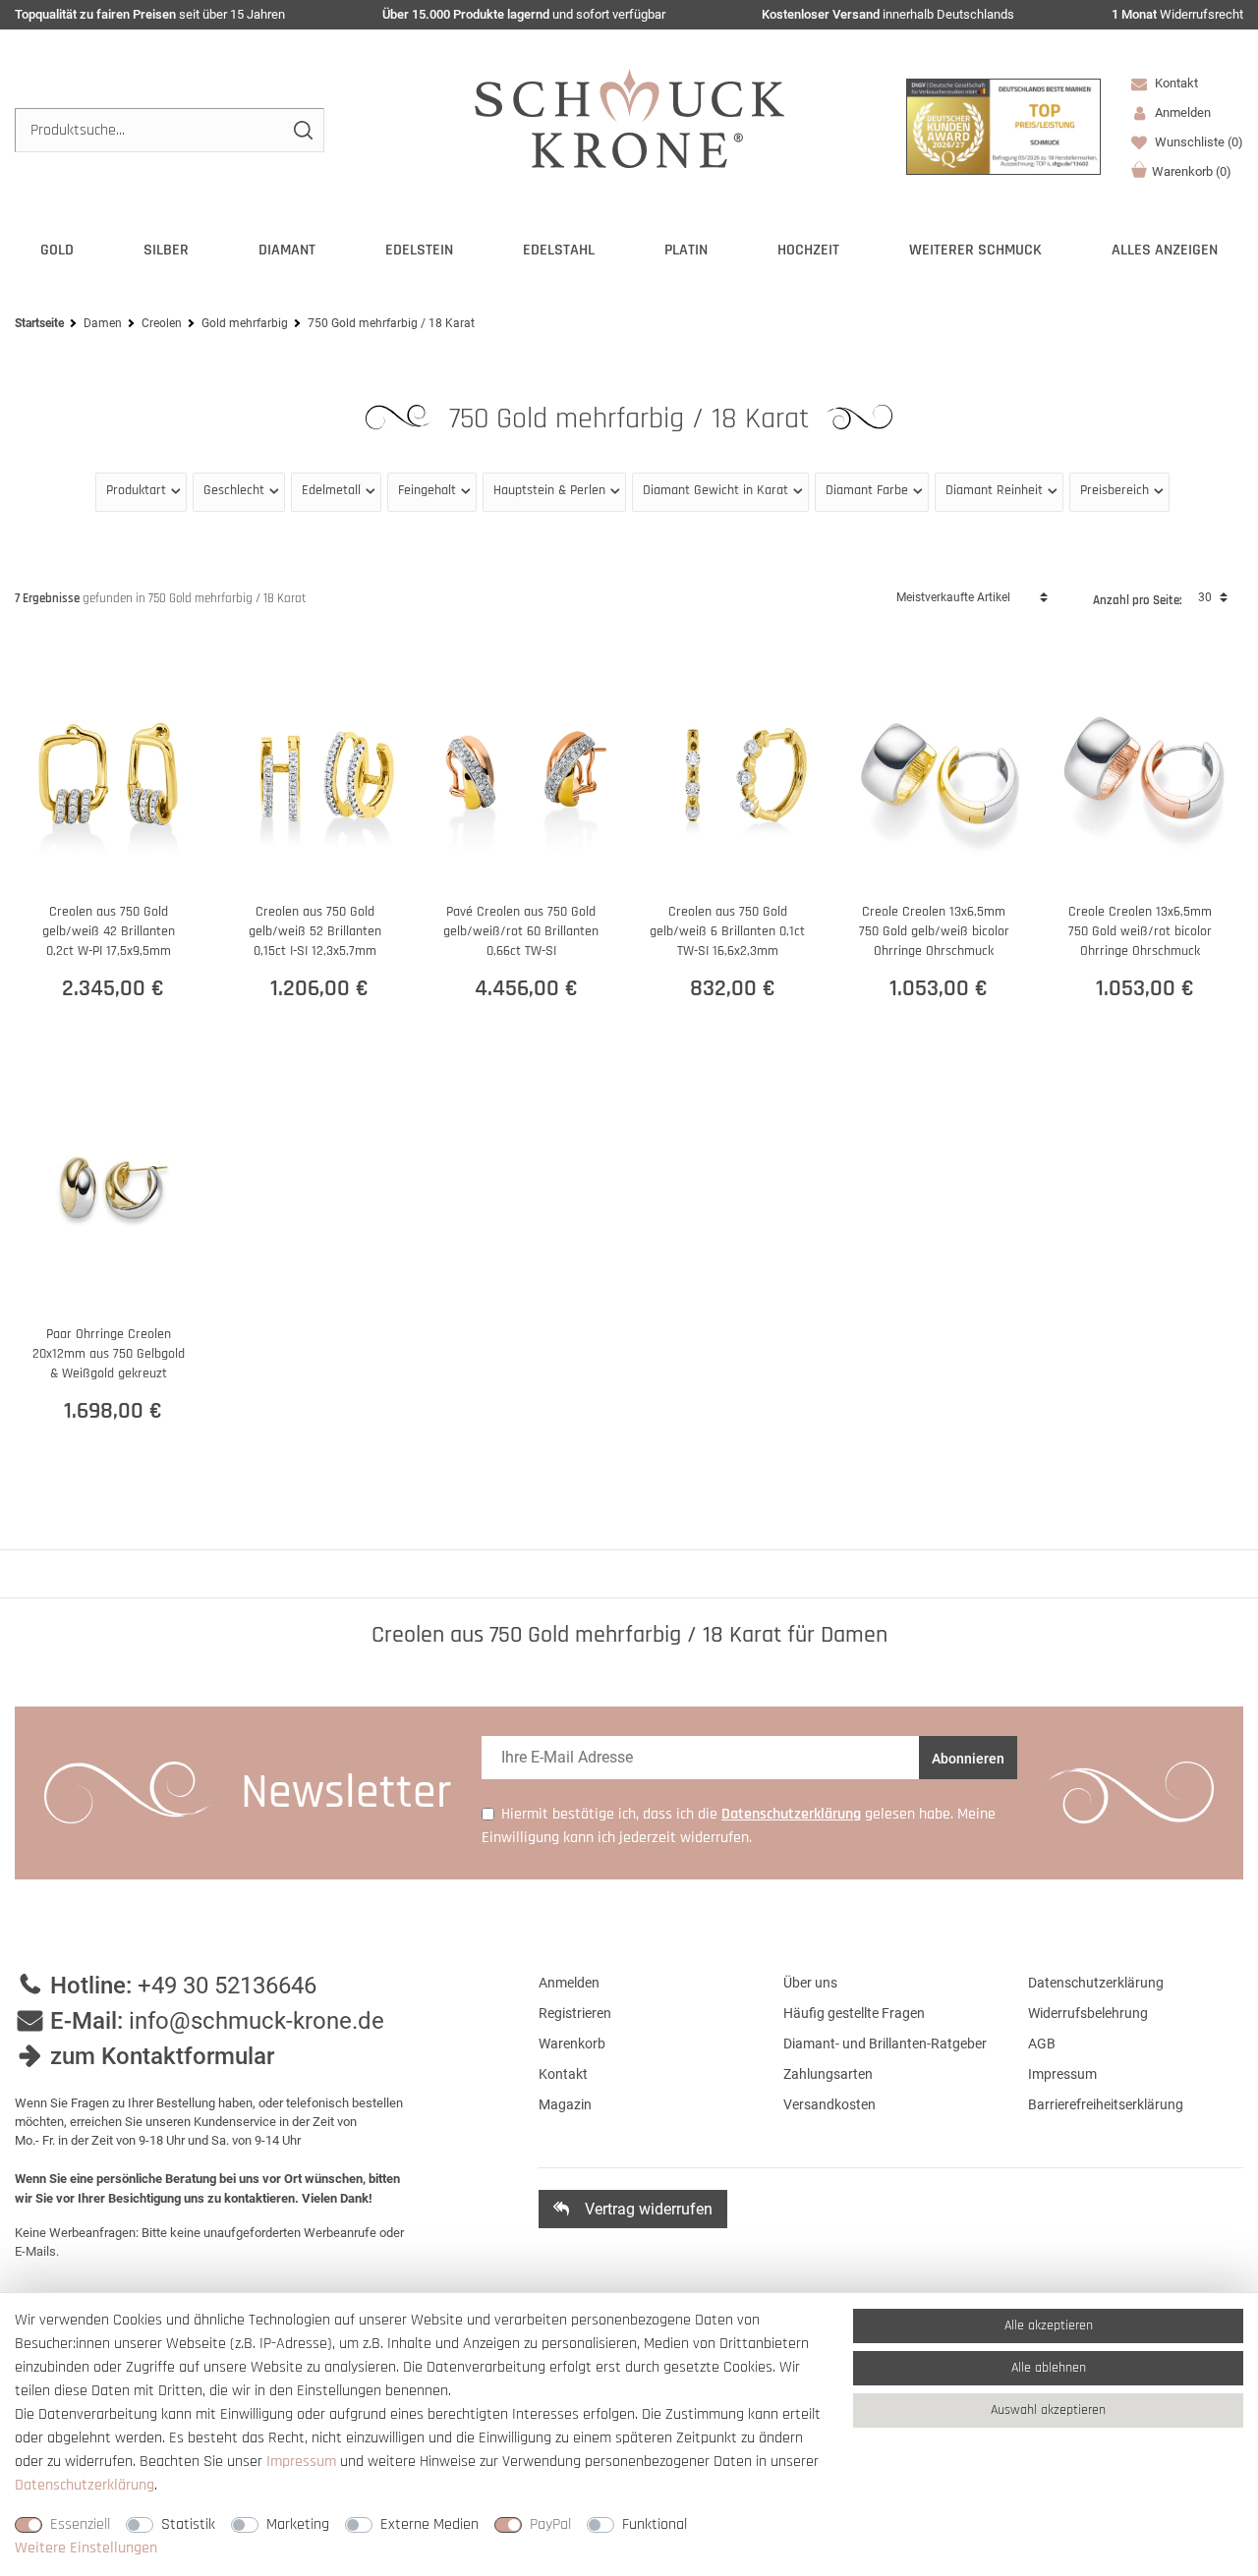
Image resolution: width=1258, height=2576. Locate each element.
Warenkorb (1192, 171)
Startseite (39, 323)
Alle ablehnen (1049, 2368)
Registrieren (575, 2013)
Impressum (1062, 2074)
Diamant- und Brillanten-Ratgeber (885, 2044)
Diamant (287, 250)
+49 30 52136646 (227, 1986)
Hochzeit (808, 250)
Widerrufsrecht (1177, 14)
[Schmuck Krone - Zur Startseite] (629, 117)
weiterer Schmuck (975, 250)
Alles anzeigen (1165, 250)
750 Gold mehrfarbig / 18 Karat (633, 419)
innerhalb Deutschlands (888, 14)
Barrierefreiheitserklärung (1106, 2104)
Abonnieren (968, 1759)
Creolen (162, 323)
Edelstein (419, 250)
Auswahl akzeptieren (1048, 2410)
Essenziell (80, 2524)
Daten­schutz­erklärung (85, 2485)
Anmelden (569, 1983)
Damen (103, 323)
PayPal (550, 2524)
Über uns (810, 1983)
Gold (57, 250)
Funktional (655, 2524)
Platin (686, 250)
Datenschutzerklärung (1096, 1983)
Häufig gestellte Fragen (854, 2013)
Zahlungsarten (828, 2074)
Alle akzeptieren (1049, 2325)
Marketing (298, 2524)
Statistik (188, 2524)
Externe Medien (429, 2524)
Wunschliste (1198, 142)
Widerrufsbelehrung (1088, 2013)
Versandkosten (829, 2104)
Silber (166, 250)
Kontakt (1175, 83)
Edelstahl (559, 250)
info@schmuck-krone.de (257, 2021)
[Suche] (302, 130)
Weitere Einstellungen (86, 2548)
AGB (1042, 2044)
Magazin (565, 2104)
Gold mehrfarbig (245, 323)
